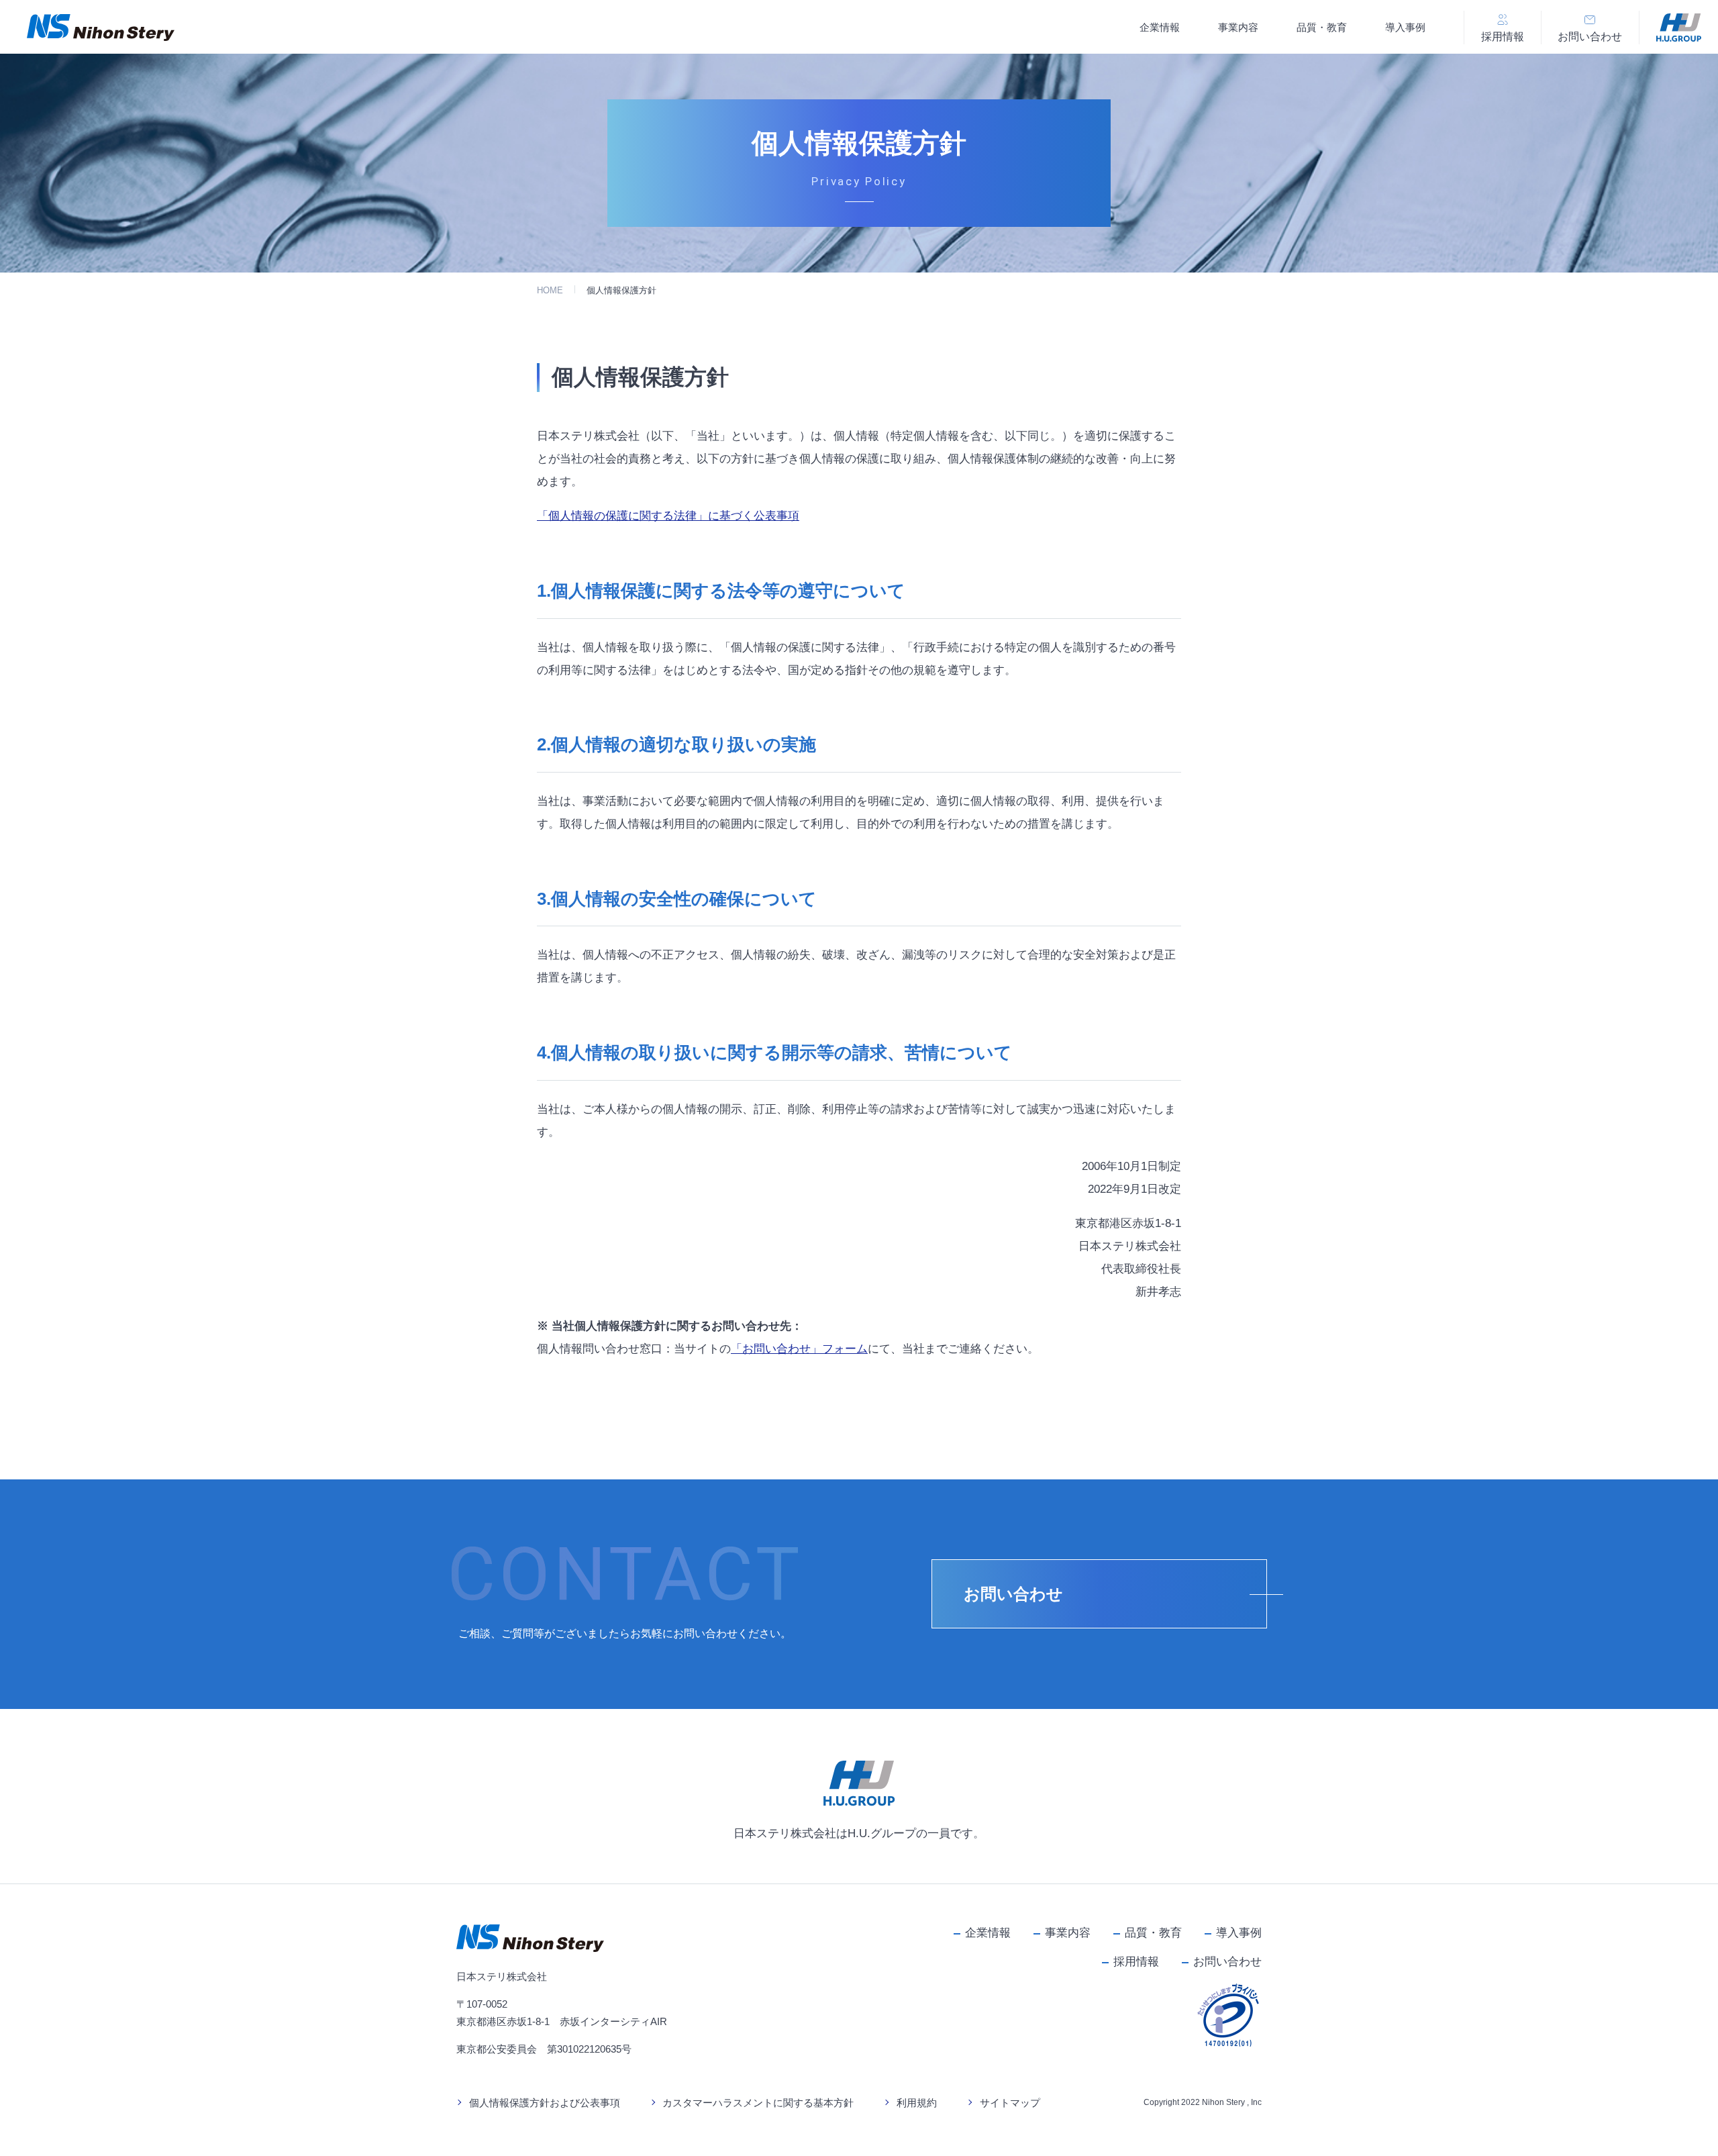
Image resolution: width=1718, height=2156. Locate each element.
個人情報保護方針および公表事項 (545, 2103)
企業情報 (1160, 27)
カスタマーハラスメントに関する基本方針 (758, 2103)
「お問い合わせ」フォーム (799, 1349)
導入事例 (1405, 27)
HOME (550, 290)
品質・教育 (1322, 27)
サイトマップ (1010, 2103)
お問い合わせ (1227, 1962)
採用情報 (1136, 1962)
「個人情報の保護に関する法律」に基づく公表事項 (668, 516)
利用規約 (917, 2103)
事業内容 (1238, 27)
